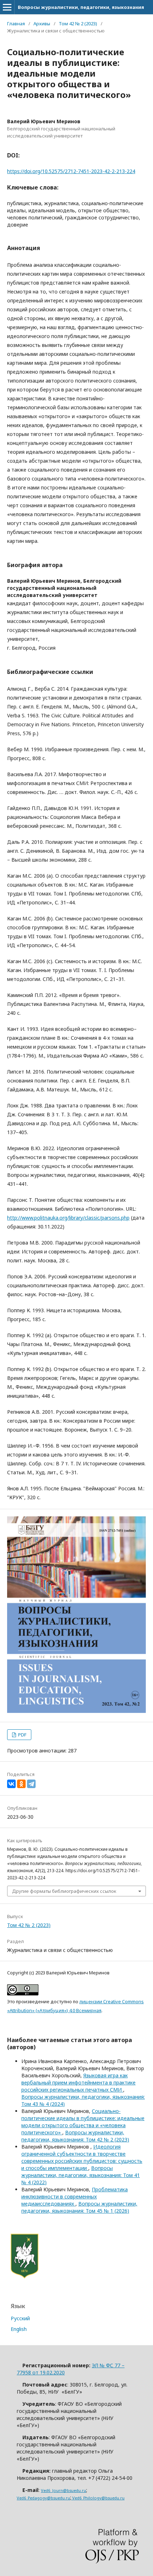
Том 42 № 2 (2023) (78, 24)
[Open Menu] (7, 7)
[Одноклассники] (21, 1784)
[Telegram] (31, 1784)
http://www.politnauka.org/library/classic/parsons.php (68, 1218)
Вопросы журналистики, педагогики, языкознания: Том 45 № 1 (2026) (79, 2207)
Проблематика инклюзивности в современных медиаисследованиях (75, 2196)
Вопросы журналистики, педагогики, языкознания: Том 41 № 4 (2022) (81, 2175)
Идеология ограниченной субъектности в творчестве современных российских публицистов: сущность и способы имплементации (82, 2157)
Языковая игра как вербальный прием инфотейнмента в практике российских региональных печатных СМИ (78, 2082)
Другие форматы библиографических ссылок (64, 1891)
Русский (20, 2318)
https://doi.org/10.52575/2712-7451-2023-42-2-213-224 (71, 171)
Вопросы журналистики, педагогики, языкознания (81, 7)
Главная (16, 24)
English (19, 2329)
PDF (22, 1735)
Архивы (42, 24)
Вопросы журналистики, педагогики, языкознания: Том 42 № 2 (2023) (75, 2136)
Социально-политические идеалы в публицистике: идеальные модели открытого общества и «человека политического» (83, 2122)
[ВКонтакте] (11, 1784)
